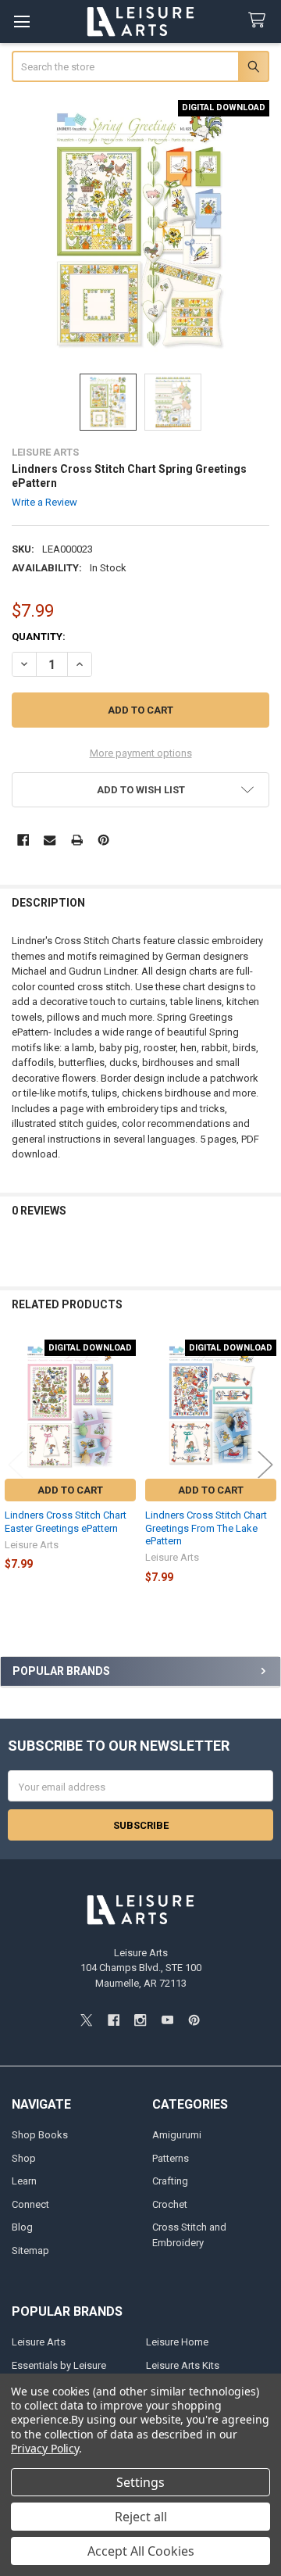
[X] (86, 2020)
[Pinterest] (103, 840)
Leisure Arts (39, 2342)
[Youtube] (167, 2020)
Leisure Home (177, 2342)
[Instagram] (140, 2020)
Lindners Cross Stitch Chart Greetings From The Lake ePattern (206, 1528)
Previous (16, 1464)
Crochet (170, 2204)
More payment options (141, 753)
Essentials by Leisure (59, 2365)
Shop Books (40, 2135)
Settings (140, 2482)
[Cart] (260, 21)
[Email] (50, 840)
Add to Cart (70, 1490)
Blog (22, 2227)
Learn (24, 2181)
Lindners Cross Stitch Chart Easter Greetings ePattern (66, 1521)
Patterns (171, 2158)
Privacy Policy (45, 2448)
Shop (24, 2158)
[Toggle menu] (21, 21)
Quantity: (39, 637)
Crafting (170, 2181)
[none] (141, 229)
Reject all (141, 2517)
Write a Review (44, 502)
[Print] (77, 840)
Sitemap (30, 2250)
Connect (30, 2204)
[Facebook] (23, 840)
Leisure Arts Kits (183, 2365)
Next (265, 1464)
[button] (141, 790)
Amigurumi (177, 2135)
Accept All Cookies (141, 2551)
